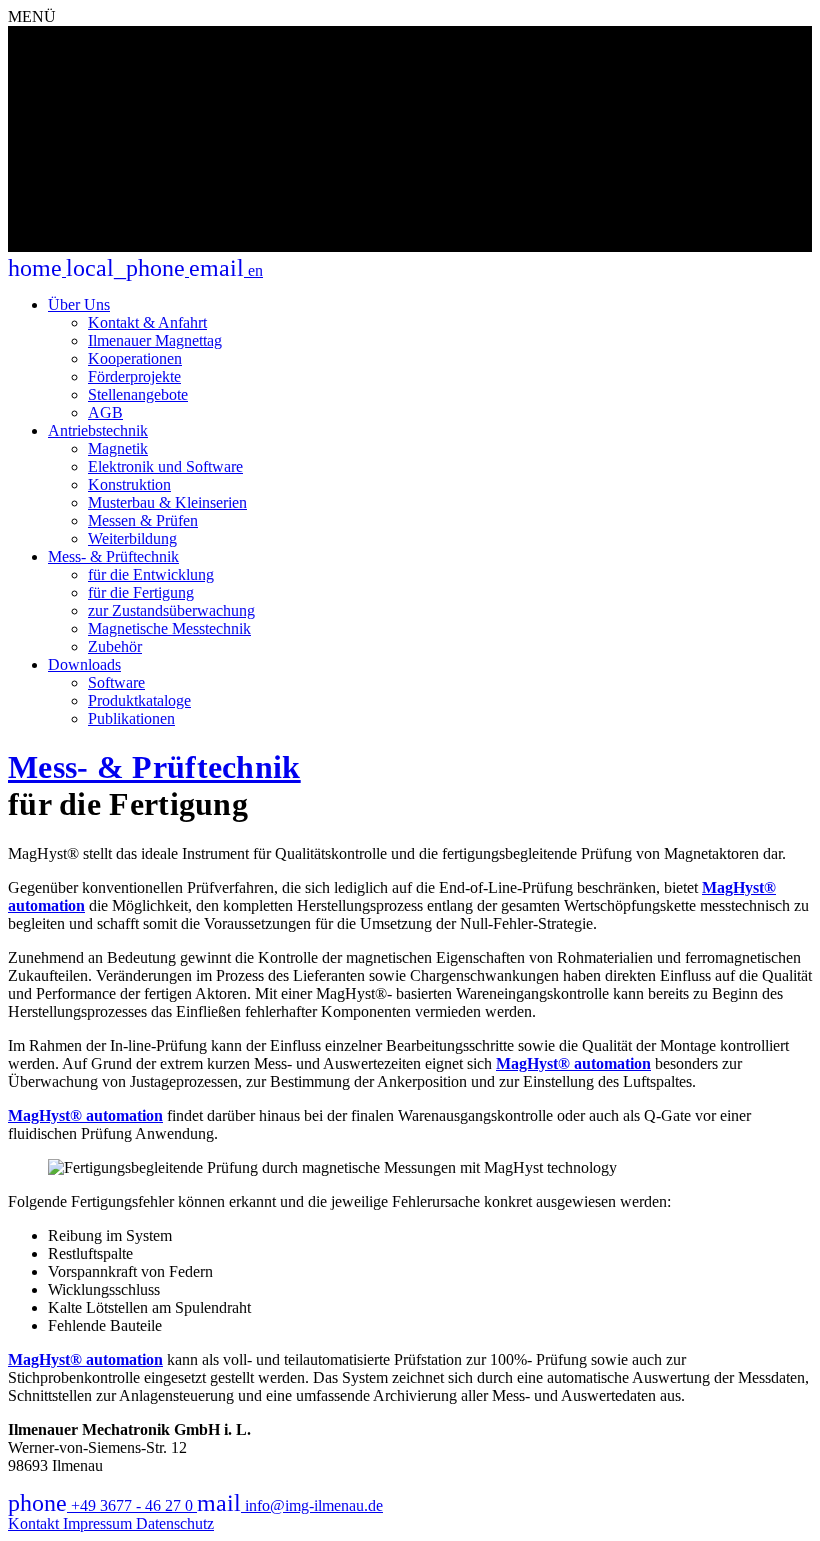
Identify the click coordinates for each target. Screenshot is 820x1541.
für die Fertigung (141, 592)
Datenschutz (175, 1523)
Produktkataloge (139, 700)
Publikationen (131, 718)
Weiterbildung (132, 538)
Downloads (84, 664)
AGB (105, 412)
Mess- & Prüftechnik (113, 556)
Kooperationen (135, 358)
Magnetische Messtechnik (169, 628)
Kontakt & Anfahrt (147, 322)
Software (116, 682)
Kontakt (35, 1523)
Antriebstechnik (98, 430)
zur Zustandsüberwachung (171, 610)
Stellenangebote (138, 394)
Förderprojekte (134, 376)
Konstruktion (129, 484)
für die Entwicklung (151, 574)
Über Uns (79, 304)
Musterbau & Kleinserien (167, 502)
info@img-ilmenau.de (290, 1505)
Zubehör (115, 646)
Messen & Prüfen (143, 520)
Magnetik (118, 448)
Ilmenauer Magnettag (155, 340)
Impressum (99, 1523)
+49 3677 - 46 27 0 (102, 1505)
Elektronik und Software (165, 466)
